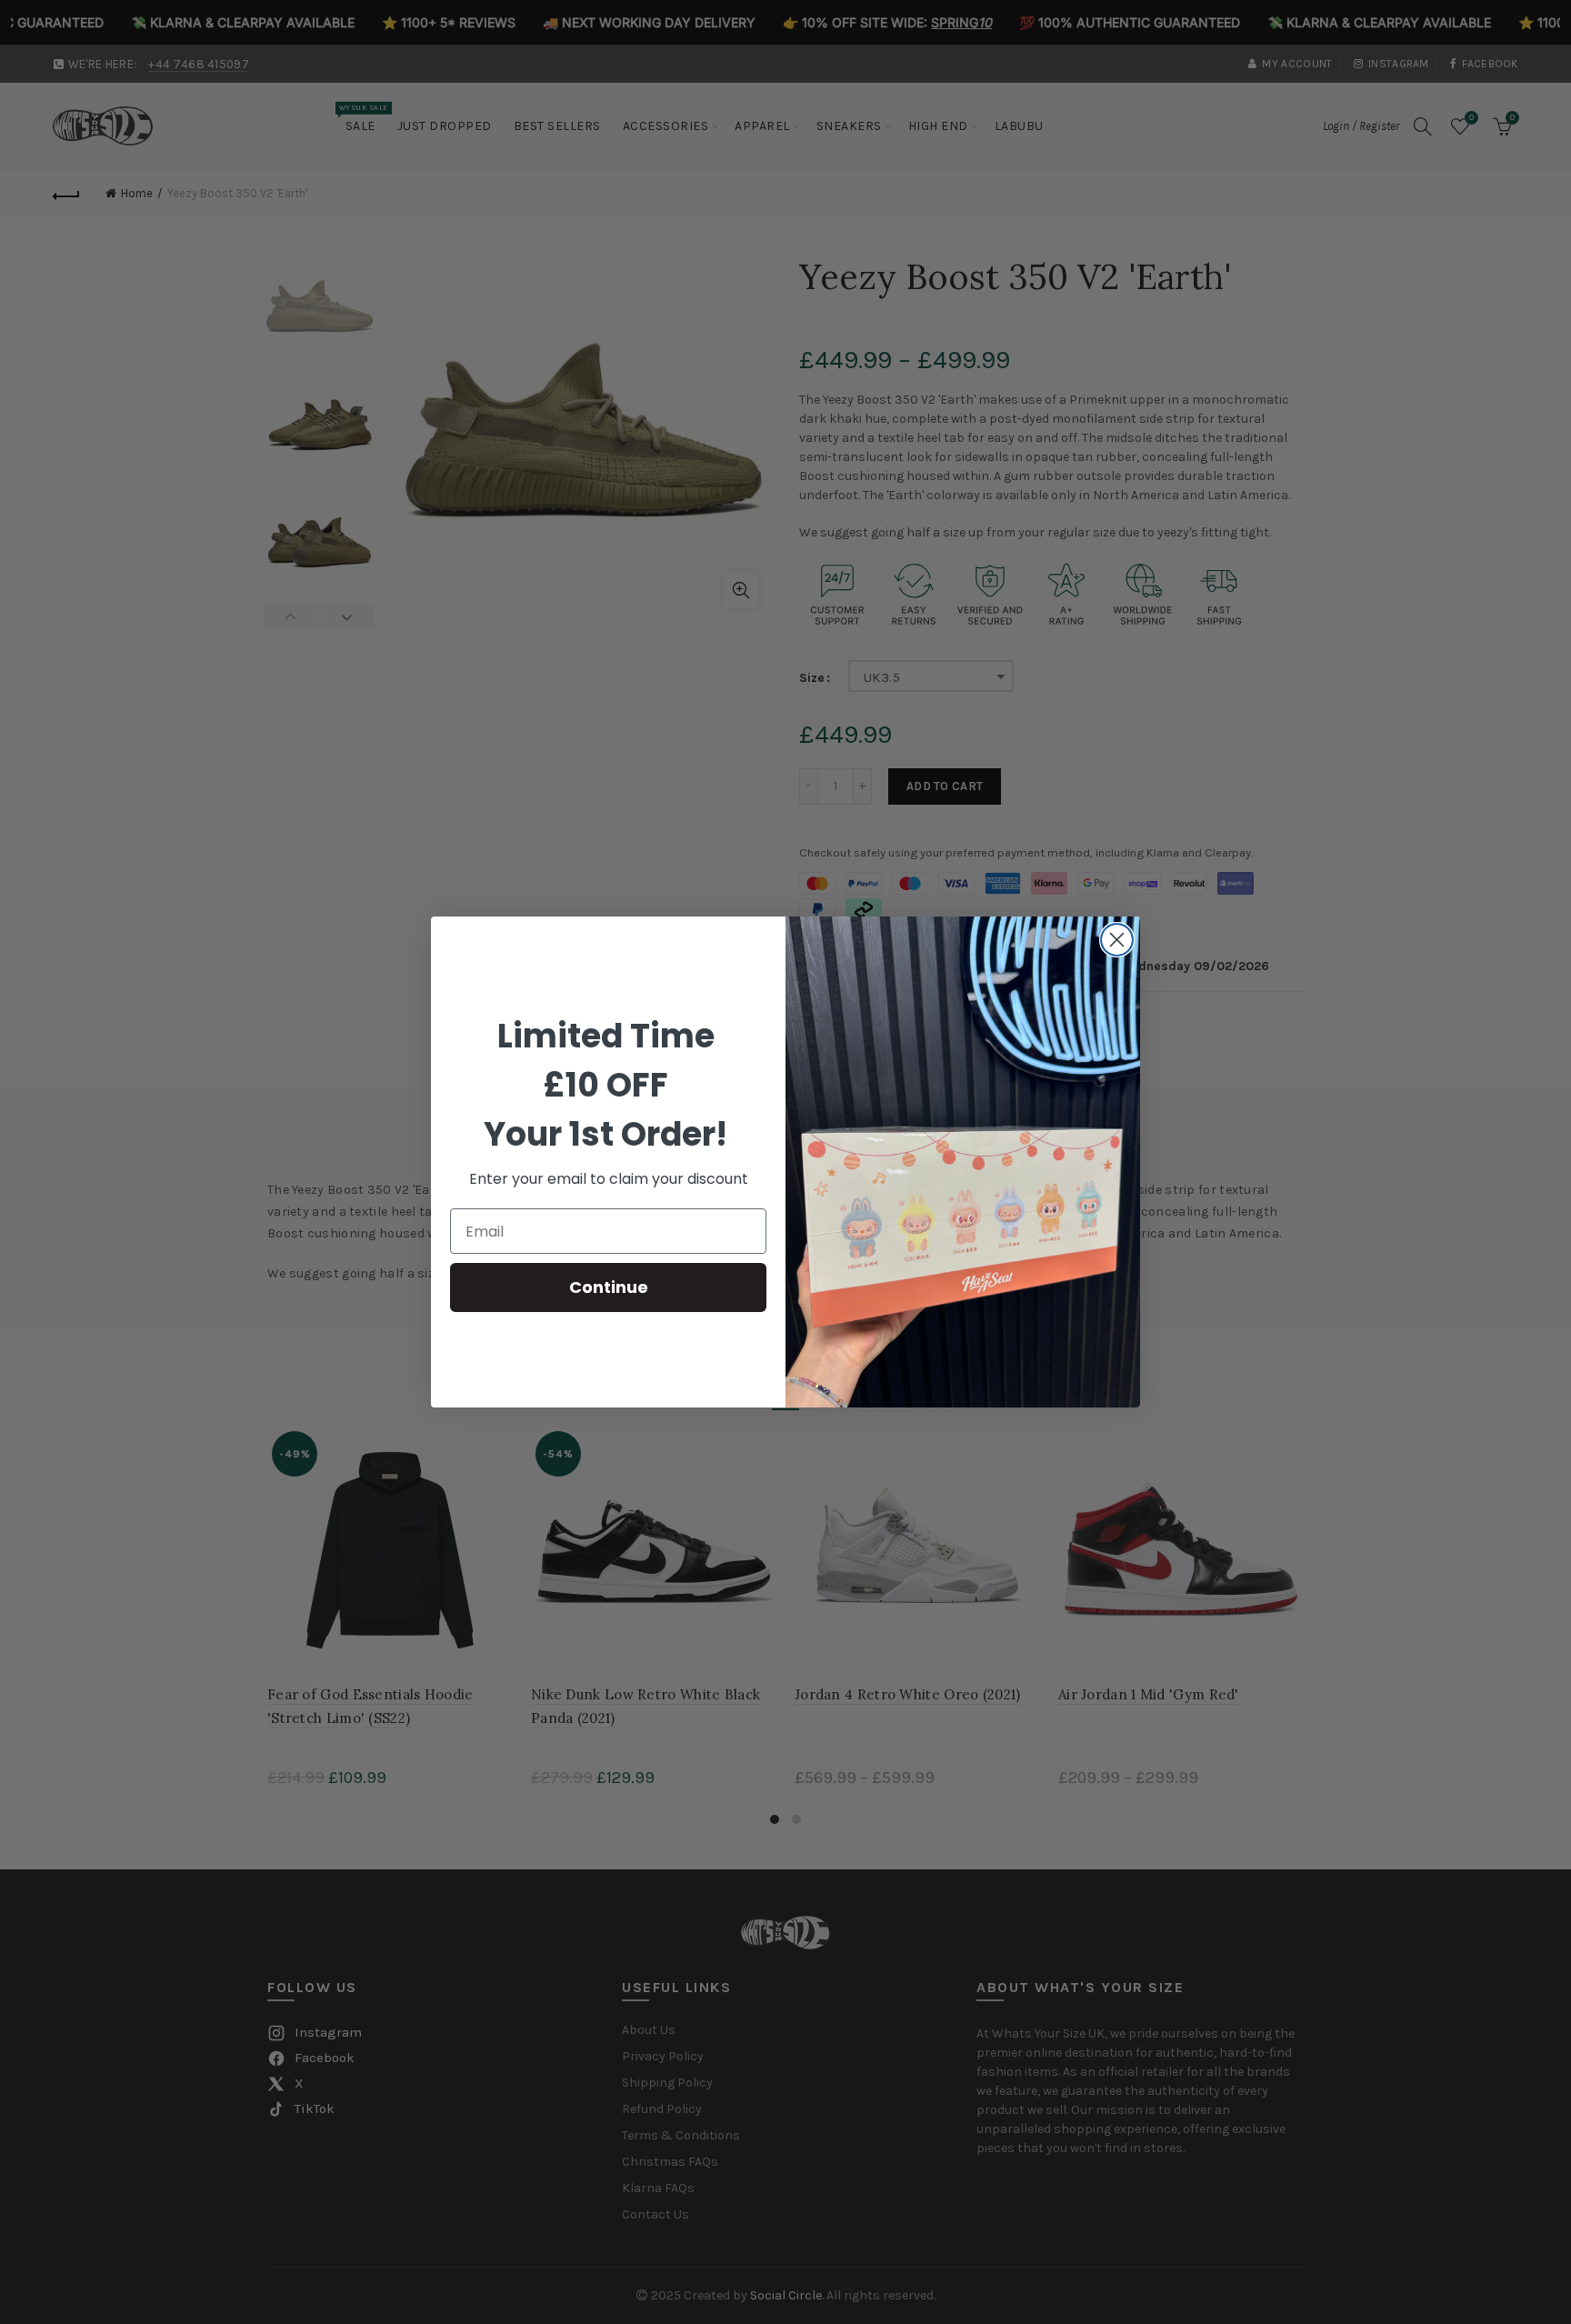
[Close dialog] (1117, 940)
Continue (609, 1287)
